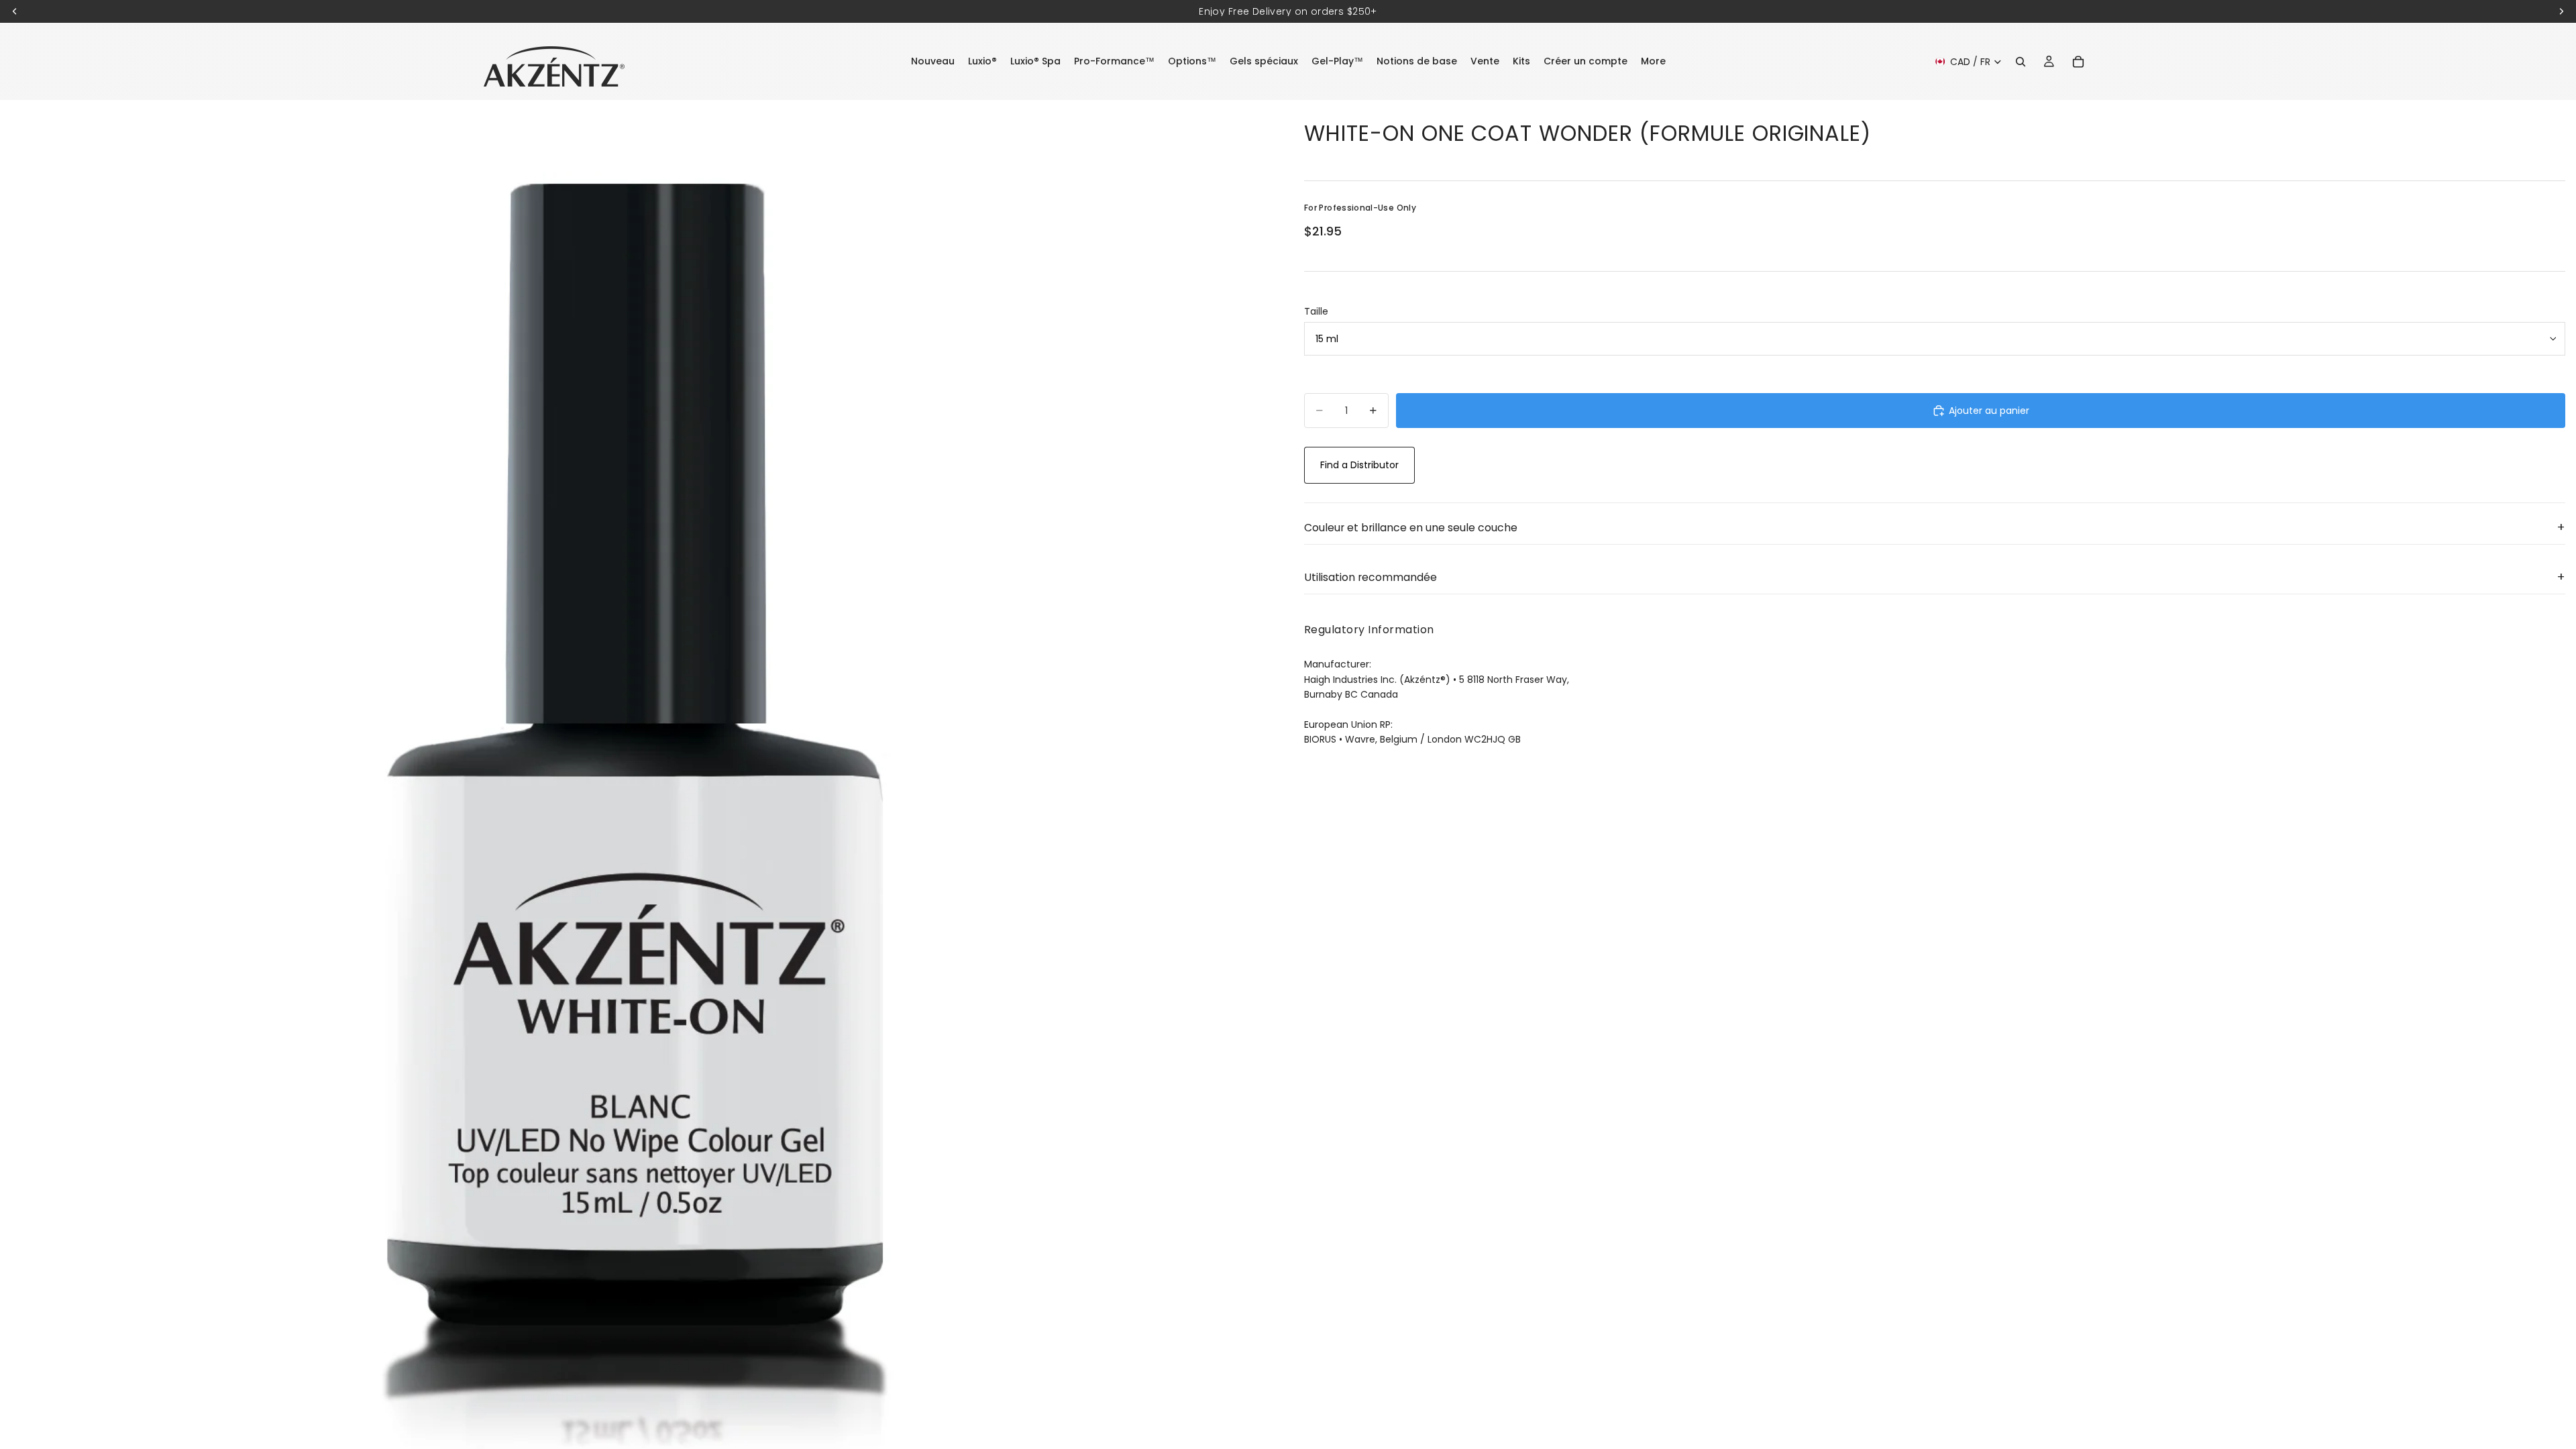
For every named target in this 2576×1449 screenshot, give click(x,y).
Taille (1316, 311)
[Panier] (2078, 62)
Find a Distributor (1359, 465)
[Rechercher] (2021, 62)
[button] (1935, 528)
